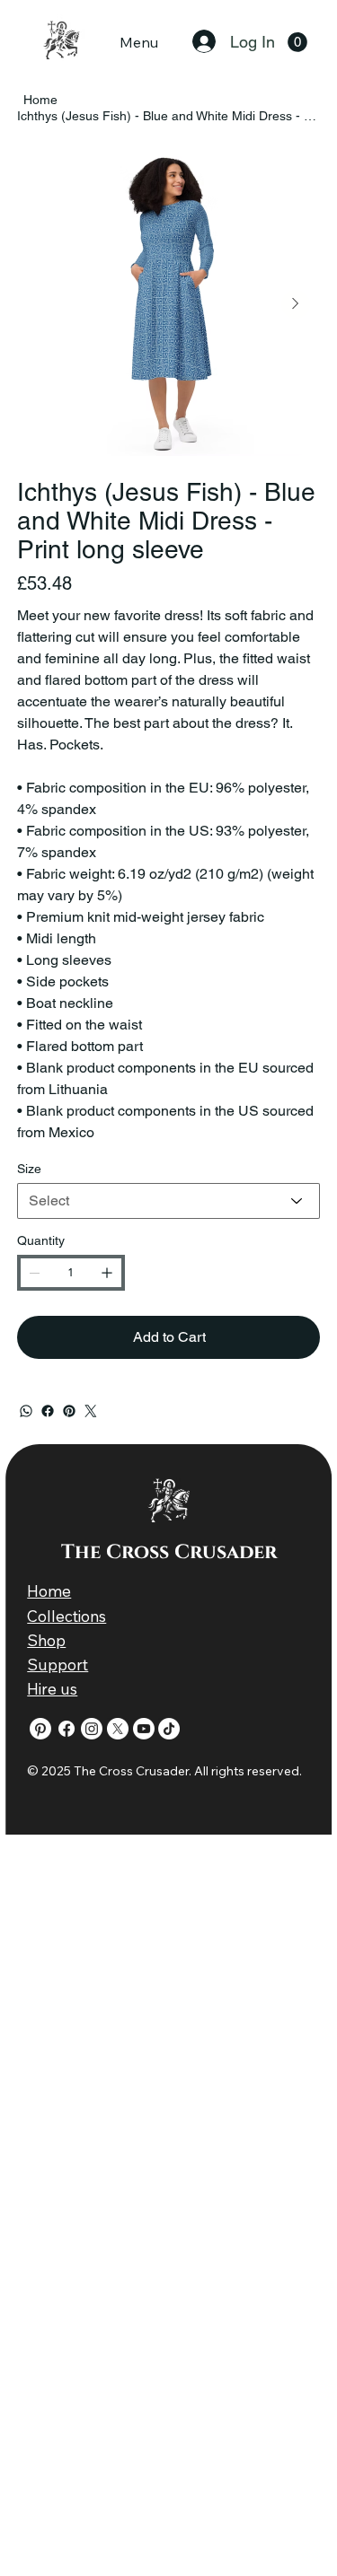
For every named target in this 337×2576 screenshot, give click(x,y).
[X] (118, 1729)
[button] (297, 42)
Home (49, 1591)
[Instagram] (92, 1729)
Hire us (52, 1689)
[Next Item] (296, 304)
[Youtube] (144, 1729)
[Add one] (107, 1273)
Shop (46, 1640)
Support (58, 1665)
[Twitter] (91, 1411)
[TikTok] (169, 1729)
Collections (67, 1616)
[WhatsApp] (26, 1411)
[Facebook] (48, 1411)
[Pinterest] (69, 1411)
